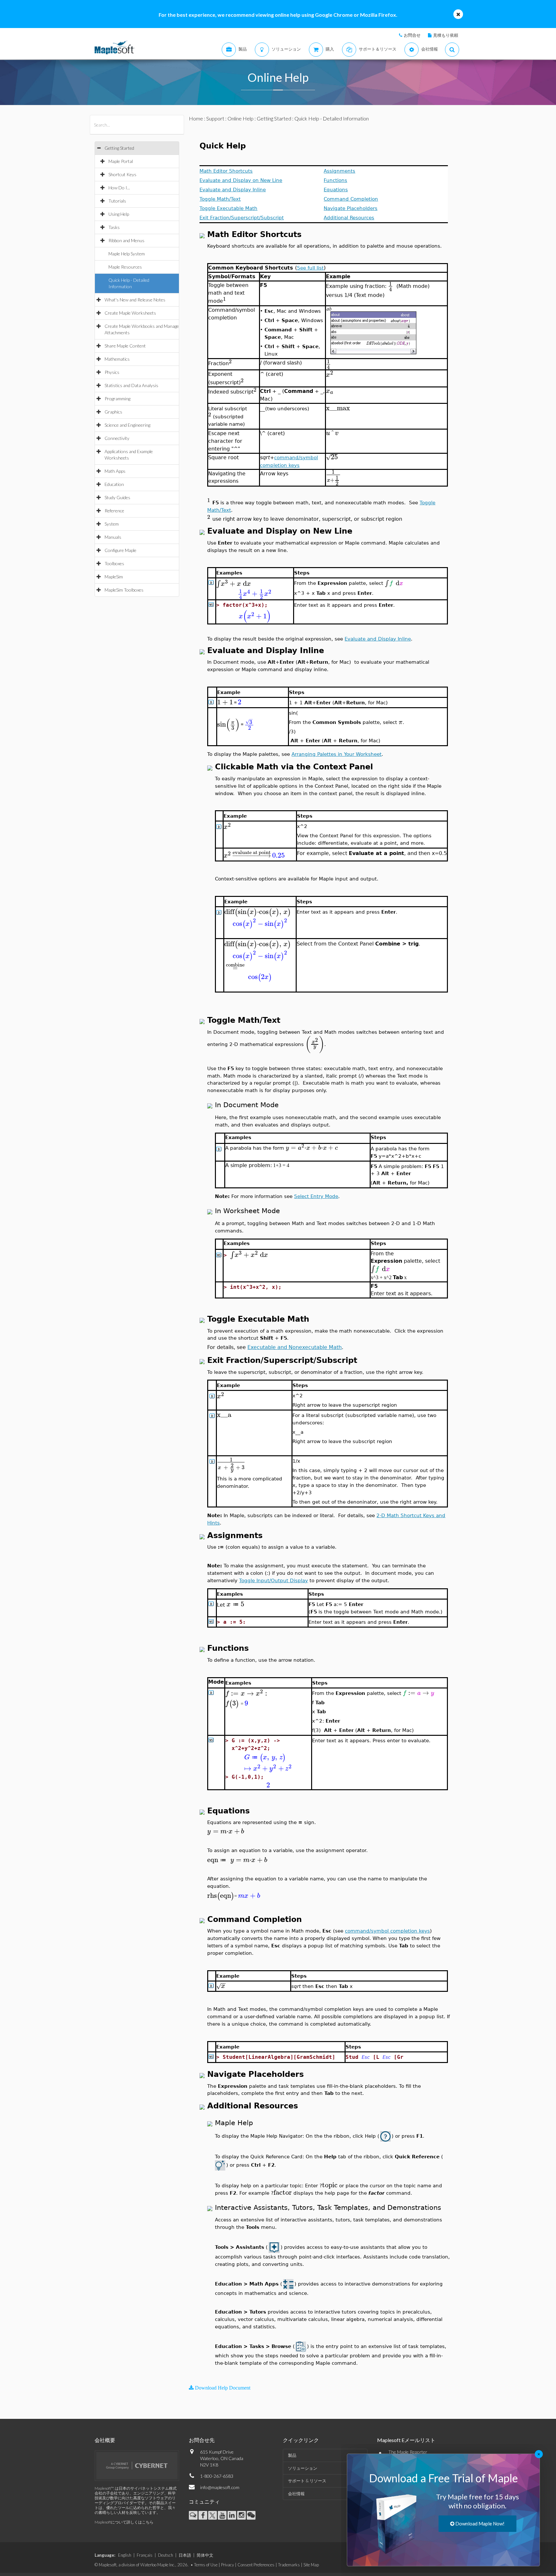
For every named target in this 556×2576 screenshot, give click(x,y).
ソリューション (303, 2468)
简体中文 (205, 2555)
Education (114, 484)
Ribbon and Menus (126, 240)
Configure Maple (120, 550)
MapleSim (114, 577)
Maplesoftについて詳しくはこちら (124, 2522)
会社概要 (105, 2440)
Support (215, 118)
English (125, 2555)
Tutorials (117, 201)
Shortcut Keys (122, 174)
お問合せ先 (202, 2440)
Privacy (227, 2565)
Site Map (311, 2565)
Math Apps (115, 471)
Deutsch (166, 2555)
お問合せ (412, 35)
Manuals (113, 537)
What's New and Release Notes (135, 300)
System (112, 524)
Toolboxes (114, 563)
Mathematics (117, 359)
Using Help (119, 214)
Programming (117, 399)
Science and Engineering (127, 425)
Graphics (113, 412)
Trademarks (289, 2565)
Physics (112, 372)
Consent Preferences (256, 2565)
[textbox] (226, 301)
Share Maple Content (125, 346)
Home (196, 118)
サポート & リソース (307, 2481)
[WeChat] (251, 2515)
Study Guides (117, 497)
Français (145, 2555)
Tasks (114, 227)
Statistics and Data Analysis (131, 385)
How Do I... (119, 188)
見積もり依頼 (446, 35)
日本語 (185, 2555)
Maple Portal (121, 161)
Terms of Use (206, 2565)
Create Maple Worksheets (130, 313)
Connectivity (117, 438)
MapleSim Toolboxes (124, 590)
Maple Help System (127, 254)
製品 (292, 2455)
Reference (114, 511)
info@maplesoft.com (220, 2487)
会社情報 (296, 2494)
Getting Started (119, 148)
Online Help (241, 118)
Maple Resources (125, 267)
